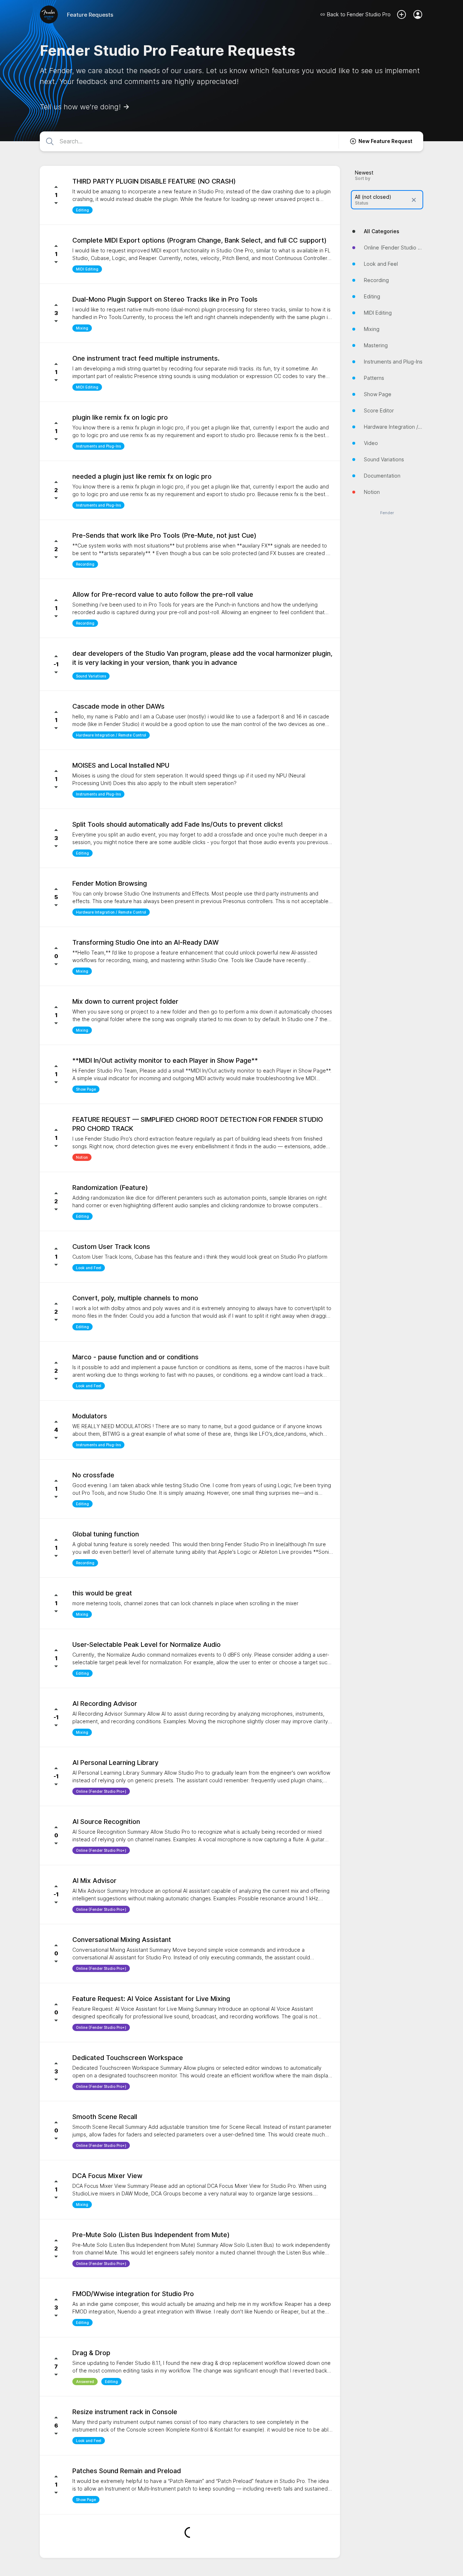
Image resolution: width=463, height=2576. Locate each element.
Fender (387, 513)
